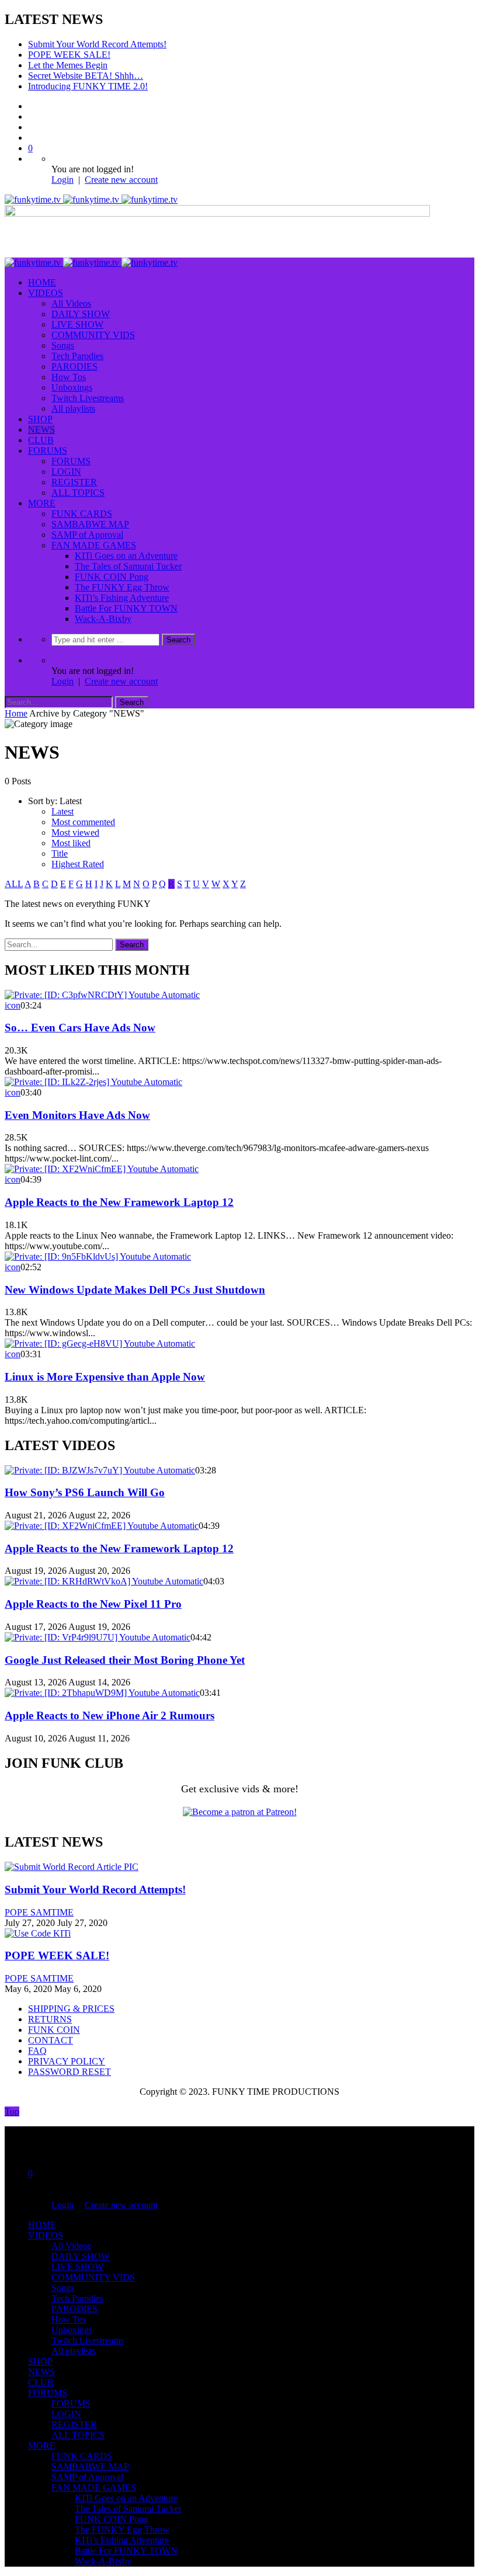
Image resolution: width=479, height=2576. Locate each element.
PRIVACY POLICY (67, 2061)
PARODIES (74, 366)
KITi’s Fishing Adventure (122, 598)
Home (16, 713)
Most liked (71, 843)
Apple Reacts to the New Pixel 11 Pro (93, 1604)
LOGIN (66, 472)
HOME (42, 282)
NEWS (41, 430)
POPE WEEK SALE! (69, 55)
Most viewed (75, 832)
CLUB (41, 440)
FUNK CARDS (82, 514)
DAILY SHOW (81, 314)
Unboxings (72, 387)
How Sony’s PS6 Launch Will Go (85, 1492)
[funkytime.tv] (91, 199)
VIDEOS (46, 293)
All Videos (71, 303)
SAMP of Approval (87, 535)
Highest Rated (78, 864)
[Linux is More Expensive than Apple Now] (100, 1343)
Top (12, 2111)
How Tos (69, 377)
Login (63, 180)
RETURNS (50, 2019)
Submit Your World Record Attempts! (97, 44)
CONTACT (51, 2040)
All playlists (73, 409)
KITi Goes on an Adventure (126, 556)
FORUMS (48, 451)
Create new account (121, 180)
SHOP (40, 419)
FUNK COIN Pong (112, 577)
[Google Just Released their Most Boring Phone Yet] (98, 1637)
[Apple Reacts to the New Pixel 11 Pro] (104, 1581)
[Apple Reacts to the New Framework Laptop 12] (102, 1169)
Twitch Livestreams (88, 398)
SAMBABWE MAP (90, 524)
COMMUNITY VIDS (93, 335)
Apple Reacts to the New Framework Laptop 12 (119, 1202)
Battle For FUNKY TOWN (126, 608)
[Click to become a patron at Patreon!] (240, 1812)
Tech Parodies (77, 356)
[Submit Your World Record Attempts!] (72, 1867)
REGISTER (74, 482)
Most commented (83, 822)
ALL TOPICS (78, 493)
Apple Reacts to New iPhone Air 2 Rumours (110, 1715)
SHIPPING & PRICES (71, 2009)
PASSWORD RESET (70, 2072)
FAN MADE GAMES (94, 545)
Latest (63, 811)
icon (13, 1005)
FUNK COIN (54, 2030)
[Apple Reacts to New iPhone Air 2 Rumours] (102, 1693)
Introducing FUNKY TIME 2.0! (88, 86)
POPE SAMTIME (39, 1912)
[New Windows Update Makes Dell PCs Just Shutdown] (98, 1256)
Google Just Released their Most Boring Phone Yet (125, 1660)
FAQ (37, 2051)
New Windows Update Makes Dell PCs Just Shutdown (135, 1290)
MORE (42, 503)
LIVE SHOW (77, 324)
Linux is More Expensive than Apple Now (105, 1377)
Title (60, 854)
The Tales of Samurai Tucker (128, 566)
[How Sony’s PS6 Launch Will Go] (100, 1470)
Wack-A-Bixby (103, 619)
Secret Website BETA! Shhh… (86, 76)
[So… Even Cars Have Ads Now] (102, 995)
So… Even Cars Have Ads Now (80, 1028)
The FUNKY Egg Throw (122, 587)
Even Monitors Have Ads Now (77, 1115)
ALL (14, 884)
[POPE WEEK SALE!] (38, 1933)
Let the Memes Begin (68, 65)
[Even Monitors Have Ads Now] (93, 1082)
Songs (63, 345)
